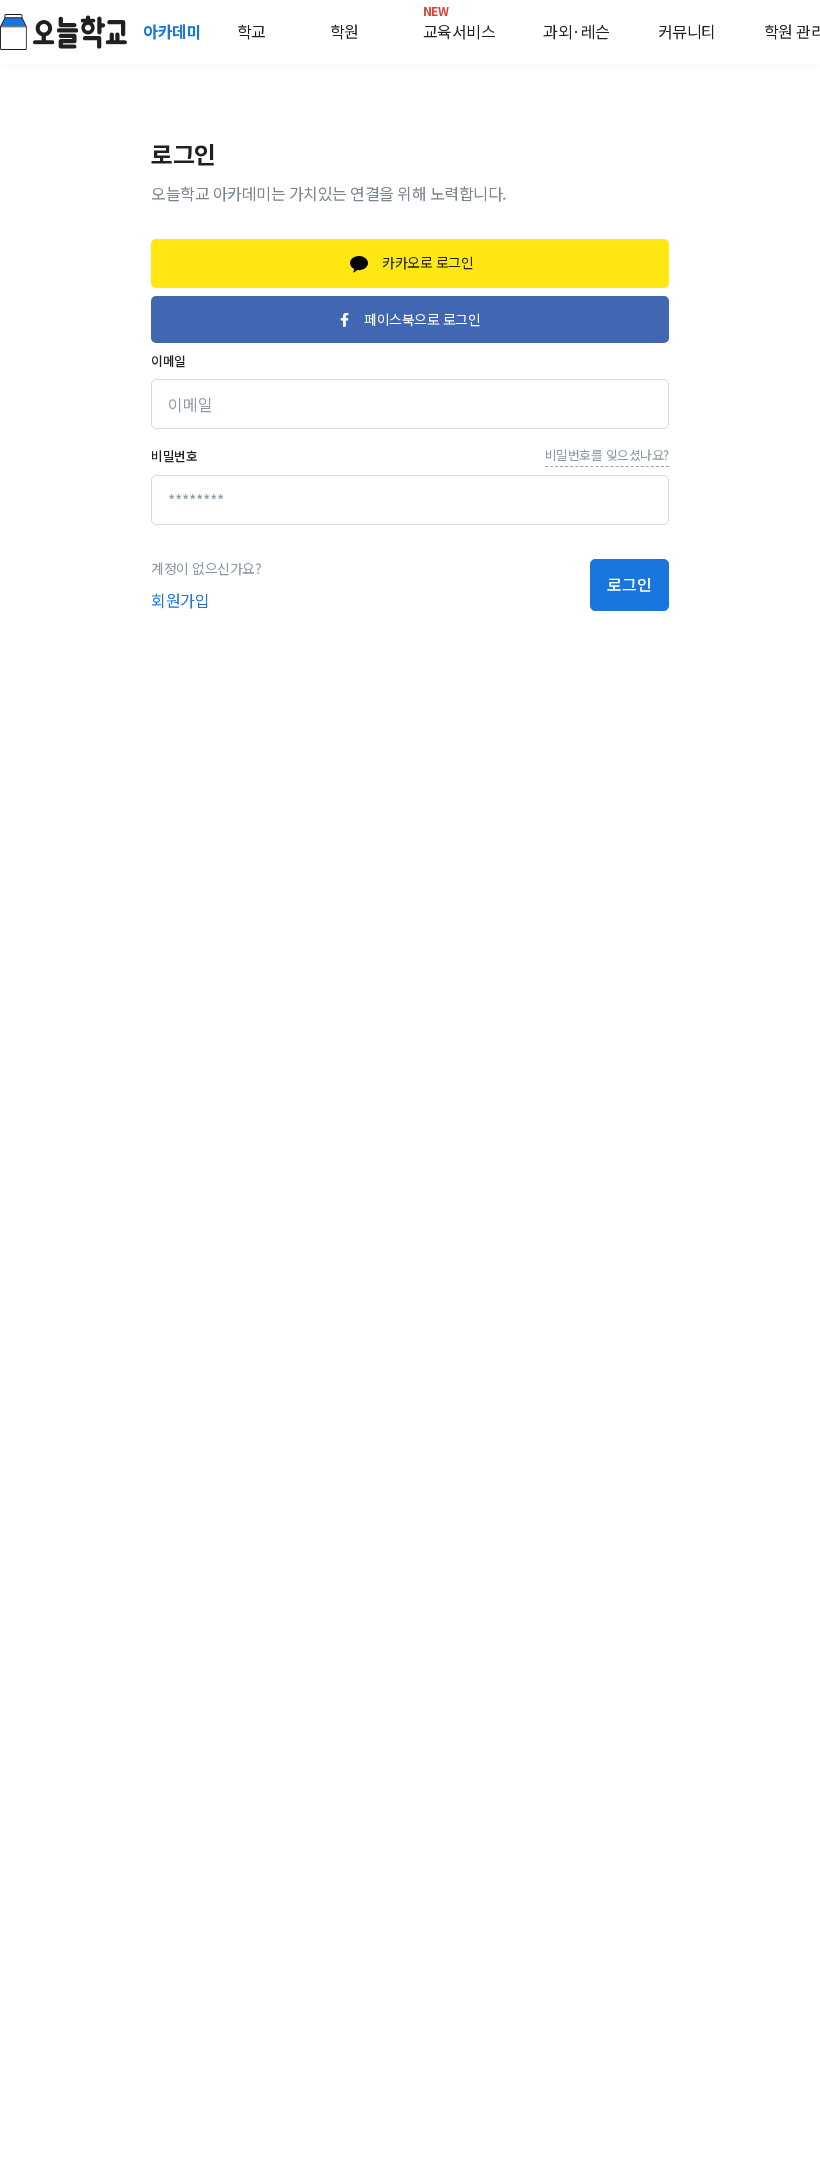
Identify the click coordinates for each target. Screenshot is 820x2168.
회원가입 (180, 600)
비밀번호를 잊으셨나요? (607, 454)
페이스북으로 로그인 (422, 319)
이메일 (168, 360)
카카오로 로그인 (426, 262)
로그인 (629, 584)
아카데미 (174, 31)
